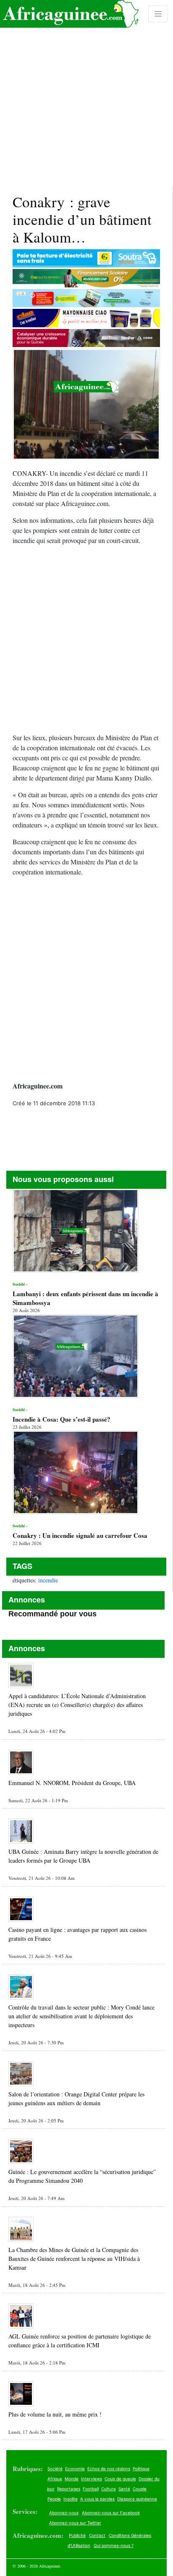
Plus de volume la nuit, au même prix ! (55, 2414)
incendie (48, 1580)
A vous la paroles (97, 2499)
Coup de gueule (120, 2479)
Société (55, 2469)
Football (91, 2489)
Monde (72, 2479)
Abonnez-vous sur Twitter (75, 2523)
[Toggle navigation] (158, 14)
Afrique (55, 2479)
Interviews (92, 2479)
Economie (75, 2469)
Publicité (77, 2535)
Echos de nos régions (109, 2469)
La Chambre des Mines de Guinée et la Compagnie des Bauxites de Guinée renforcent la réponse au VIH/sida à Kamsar (74, 2259)
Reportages (69, 2489)
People (54, 2499)
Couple (140, 2489)
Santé (124, 2489)
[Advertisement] (86, 93)
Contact (97, 2535)
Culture (109, 2489)
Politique (141, 2469)
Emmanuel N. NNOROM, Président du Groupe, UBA (72, 1783)
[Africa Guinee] (69, 14)
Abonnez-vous (64, 2513)
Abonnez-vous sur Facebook (111, 2513)
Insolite (71, 2499)
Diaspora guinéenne (137, 2499)
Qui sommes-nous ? (114, 2545)
